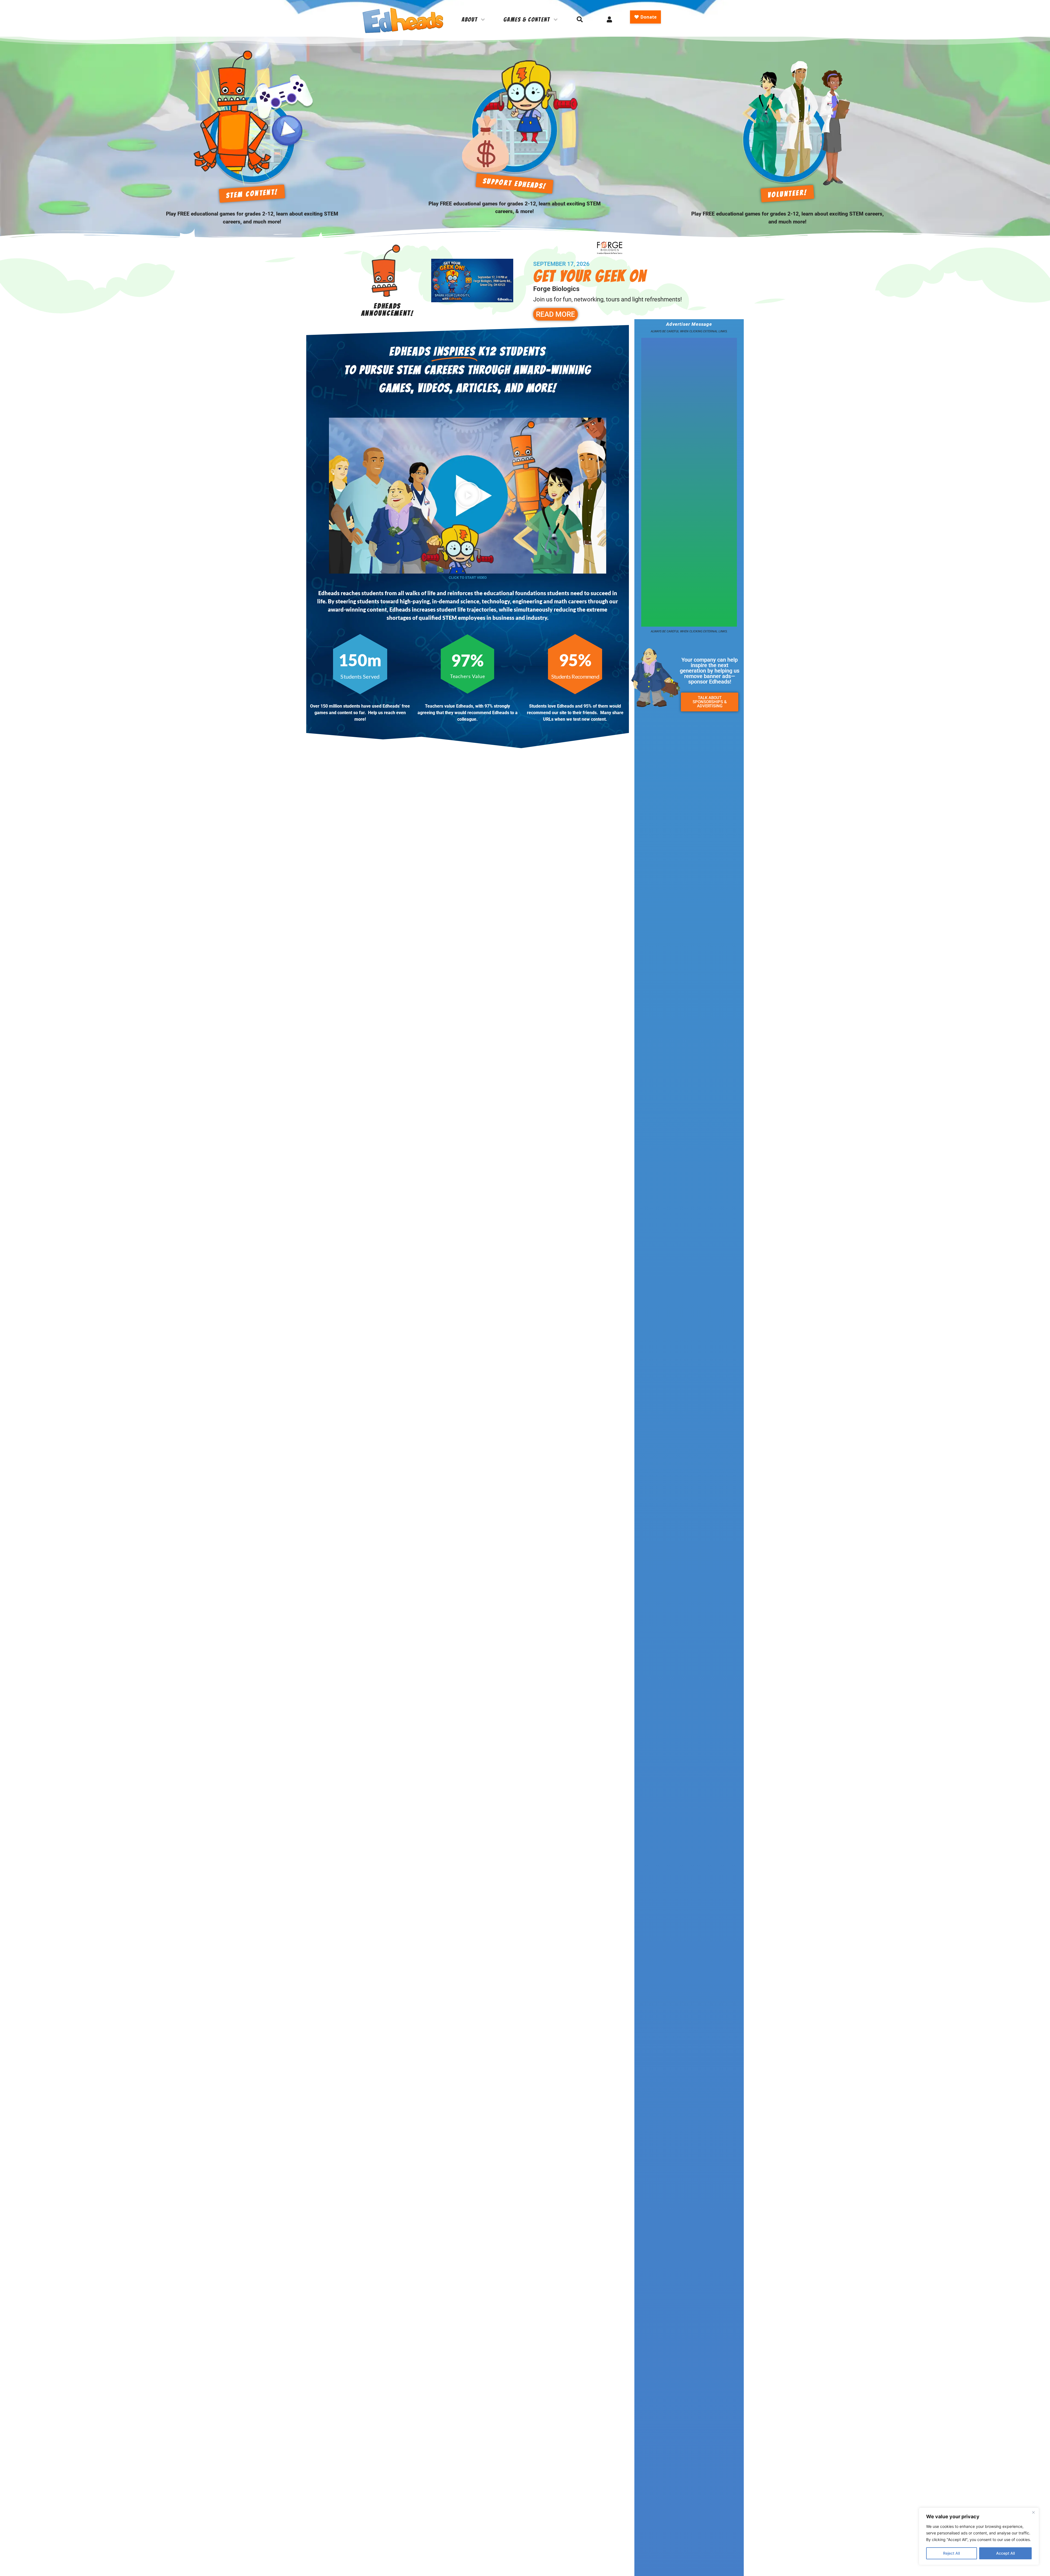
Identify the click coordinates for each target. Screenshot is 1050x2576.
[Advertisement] (689, 481)
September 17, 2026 (561, 264)
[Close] (1033, 2512)
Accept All (1005, 2553)
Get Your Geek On (590, 276)
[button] (468, 496)
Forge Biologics (556, 289)
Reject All (951, 2553)
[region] (979, 2536)
